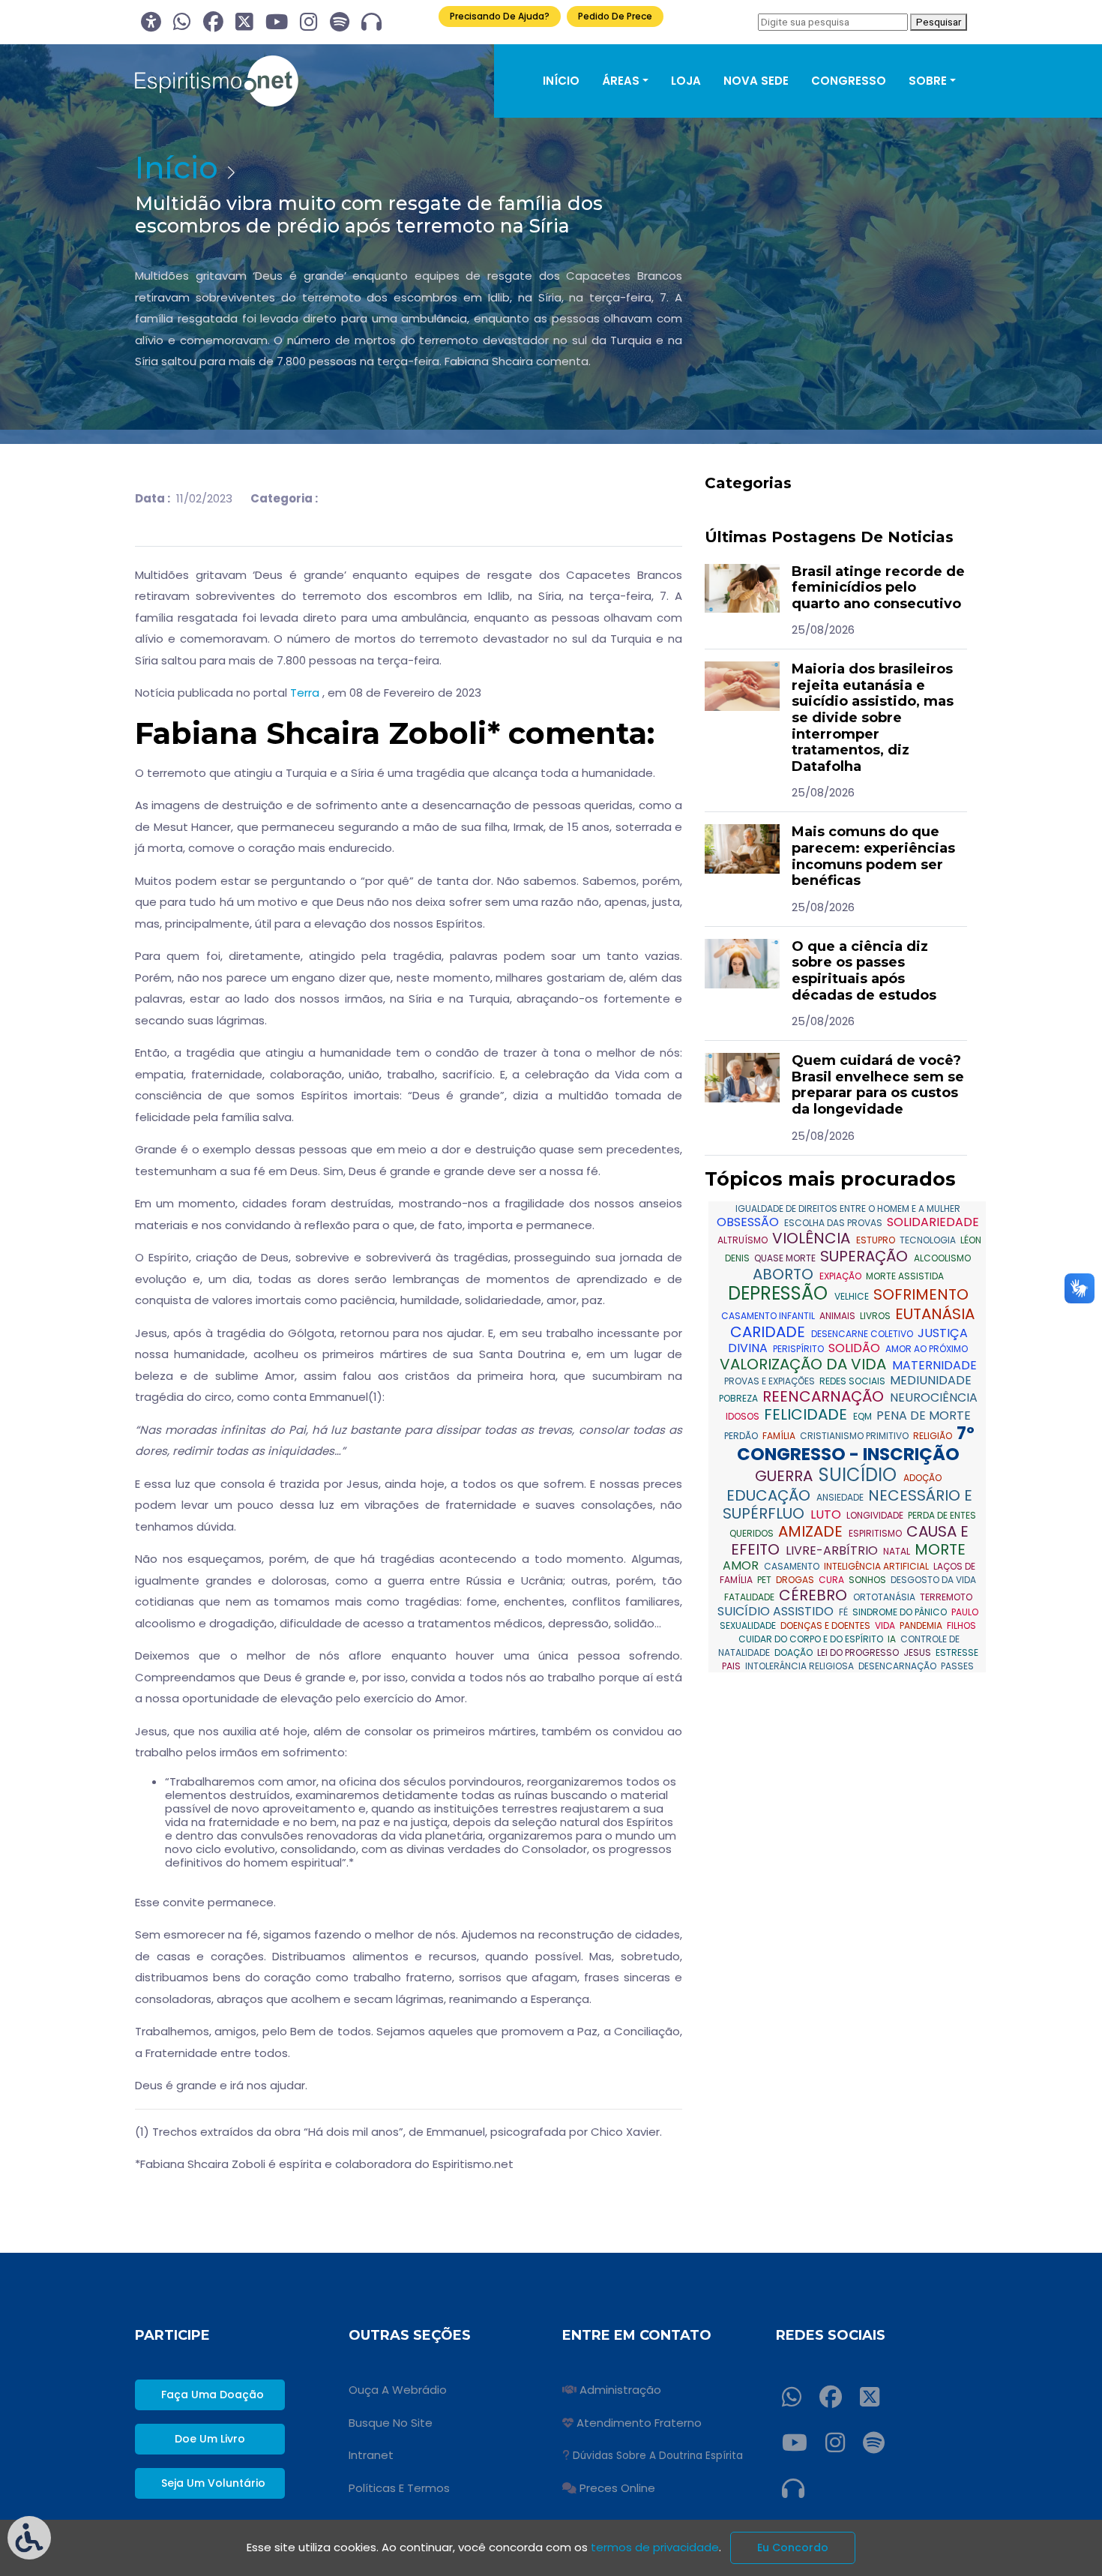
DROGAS (796, 1580)
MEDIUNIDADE (931, 1380)
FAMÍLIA (780, 1436)
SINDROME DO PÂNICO (901, 1612)
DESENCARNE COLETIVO (863, 1334)
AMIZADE (812, 1531)
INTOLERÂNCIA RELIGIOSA (801, 1666)
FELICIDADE (807, 1414)
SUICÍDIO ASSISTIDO (777, 1611)
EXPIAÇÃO (841, 1276)
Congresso (849, 81)
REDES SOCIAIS (853, 1381)
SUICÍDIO (860, 1475)
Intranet (371, 2455)
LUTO (827, 1514)
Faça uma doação (213, 2395)
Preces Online (617, 2488)
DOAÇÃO (795, 1652)
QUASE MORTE (786, 1258)
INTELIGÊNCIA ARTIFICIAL (877, 1566)
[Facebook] (213, 22)
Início (561, 81)
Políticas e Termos (399, 2488)
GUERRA (786, 1476)
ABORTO (785, 1274)
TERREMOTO (946, 1597)
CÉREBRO (815, 1595)
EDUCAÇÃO (770, 1495)
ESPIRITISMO (876, 1533)
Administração (620, 2390)
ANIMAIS (838, 1316)
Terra (305, 693)
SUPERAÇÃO (866, 1256)
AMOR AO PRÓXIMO (927, 1349)
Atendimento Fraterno (639, 2423)
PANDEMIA (922, 1625)
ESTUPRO (877, 1240)
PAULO (965, 1612)
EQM (864, 1416)
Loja (686, 81)
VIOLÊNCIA (813, 1238)
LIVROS (876, 1316)
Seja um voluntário (213, 2483)
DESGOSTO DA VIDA (933, 1580)
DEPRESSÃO (780, 1293)
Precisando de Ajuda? (500, 16)
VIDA (886, 1625)
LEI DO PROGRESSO (859, 1652)
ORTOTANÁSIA (885, 1597)
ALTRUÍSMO (744, 1240)
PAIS (732, 1666)
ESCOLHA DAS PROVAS (834, 1223)
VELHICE (853, 1296)
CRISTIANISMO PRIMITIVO (855, 1436)
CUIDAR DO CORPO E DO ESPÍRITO (812, 1639)
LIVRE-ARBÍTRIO (833, 1550)
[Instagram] (309, 22)
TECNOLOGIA (929, 1240)
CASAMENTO (793, 1566)
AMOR (742, 1565)
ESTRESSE (957, 1652)
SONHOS (868, 1580)
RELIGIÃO (934, 1436)
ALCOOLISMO (942, 1258)
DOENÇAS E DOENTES (826, 1625)
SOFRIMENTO (921, 1294)
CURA (832, 1580)
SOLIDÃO (856, 1348)
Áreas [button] (621, 81)
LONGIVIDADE (876, 1515)
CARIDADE (770, 1332)
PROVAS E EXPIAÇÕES (771, 1381)
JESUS (918, 1652)
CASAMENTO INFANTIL (769, 1316)
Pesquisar (939, 22)
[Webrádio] (371, 22)
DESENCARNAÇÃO (898, 1666)
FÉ (844, 1612)
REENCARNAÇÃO (825, 1396)
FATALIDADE (750, 1597)
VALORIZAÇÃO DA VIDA (805, 1364)
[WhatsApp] (182, 22)
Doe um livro (210, 2439)
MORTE (940, 1549)
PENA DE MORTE (924, 1415)
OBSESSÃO (749, 1222)
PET (765, 1580)
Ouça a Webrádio (398, 2390)
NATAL (898, 1551)
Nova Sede (756, 81)
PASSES (957, 1666)
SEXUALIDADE (749, 1625)
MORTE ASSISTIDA (905, 1276)
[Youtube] (277, 22)
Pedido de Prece (615, 16)
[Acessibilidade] (151, 22)
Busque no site (391, 2423)
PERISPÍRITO (800, 1349)
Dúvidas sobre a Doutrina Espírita (658, 2456)
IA (893, 1639)
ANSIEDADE (841, 1497)
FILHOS (961, 1625)
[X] (244, 22)
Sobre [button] (928, 81)
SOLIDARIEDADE (933, 1222)
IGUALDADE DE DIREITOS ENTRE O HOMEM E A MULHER (848, 1209)
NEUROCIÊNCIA (934, 1397)
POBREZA (740, 1398)
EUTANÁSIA (935, 1314)
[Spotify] (340, 22)
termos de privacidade (655, 2547)
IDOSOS (744, 1416)
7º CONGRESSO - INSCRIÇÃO (856, 1444)
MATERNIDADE (934, 1365)
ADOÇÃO (922, 1478)
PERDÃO (742, 1436)
